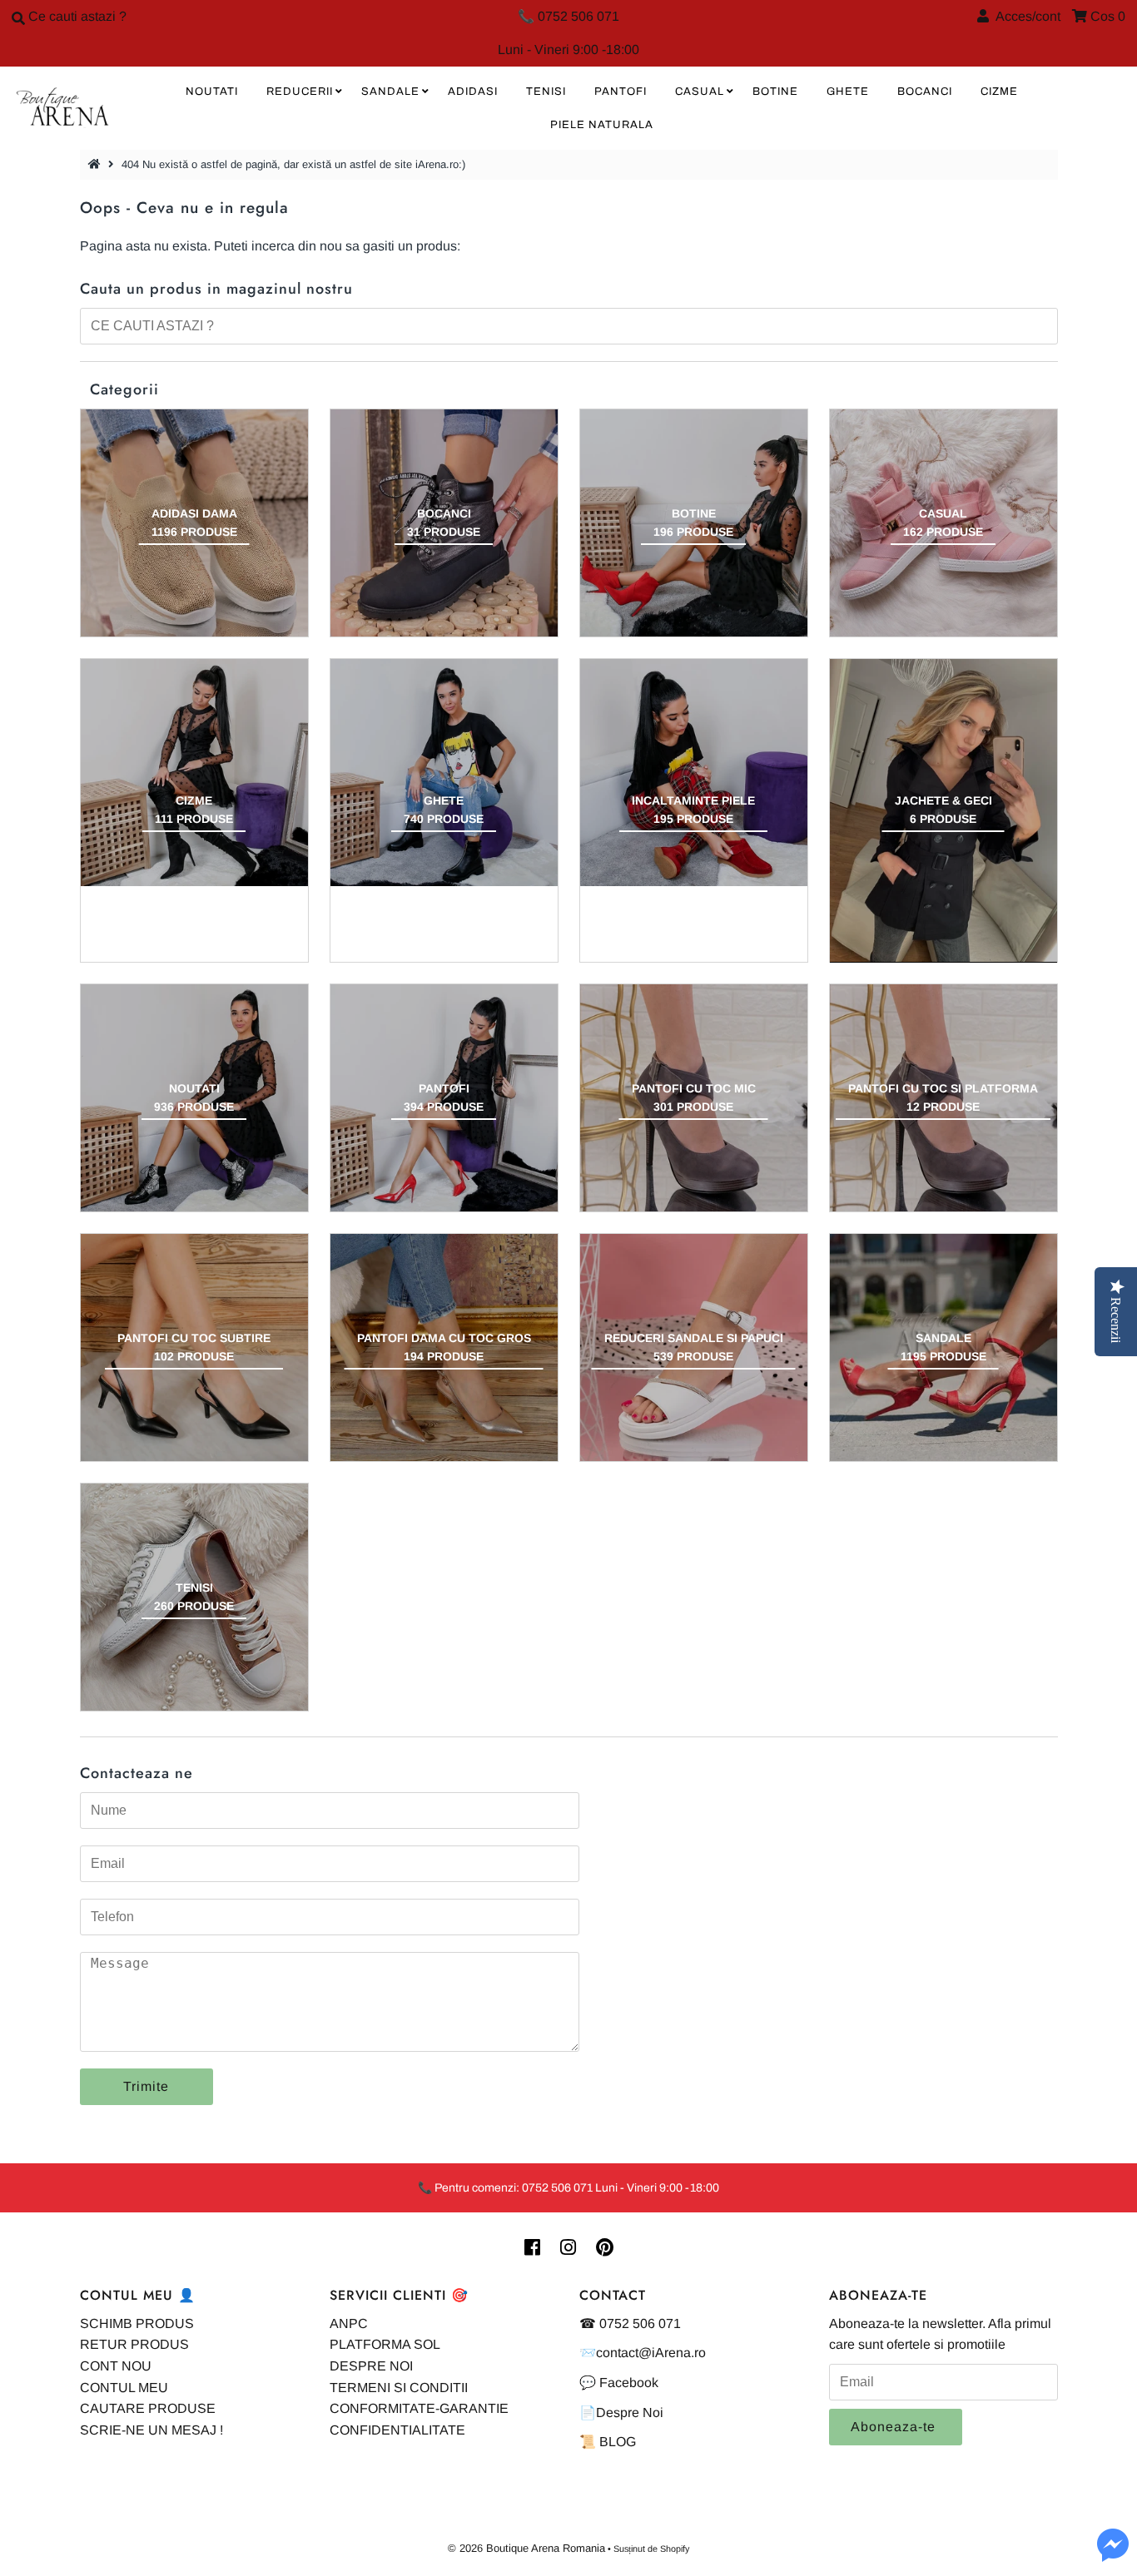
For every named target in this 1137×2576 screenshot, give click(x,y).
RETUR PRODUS (134, 2344)
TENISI (546, 92)
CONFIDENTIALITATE (397, 2430)
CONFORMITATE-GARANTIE (419, 2408)
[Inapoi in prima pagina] (97, 164)
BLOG (618, 2442)
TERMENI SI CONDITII (399, 2388)
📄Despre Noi (621, 2413)
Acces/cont (1025, 16)
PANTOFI (621, 92)
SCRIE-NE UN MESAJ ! (151, 2430)
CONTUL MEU (124, 2388)
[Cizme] (194, 773)
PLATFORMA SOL (385, 2344)
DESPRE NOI (371, 2366)
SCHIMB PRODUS (137, 2323)
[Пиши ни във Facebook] (1113, 2555)
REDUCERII (300, 92)
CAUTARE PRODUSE (148, 2408)
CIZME (999, 92)
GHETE (848, 92)
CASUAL (700, 92)
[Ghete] (444, 773)
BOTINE (775, 92)
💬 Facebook (619, 2383)
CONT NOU (116, 2366)
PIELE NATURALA (602, 125)
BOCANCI (925, 92)
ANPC (349, 2323)
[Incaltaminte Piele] (694, 773)
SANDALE (390, 92)
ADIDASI (473, 92)
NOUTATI (212, 92)
